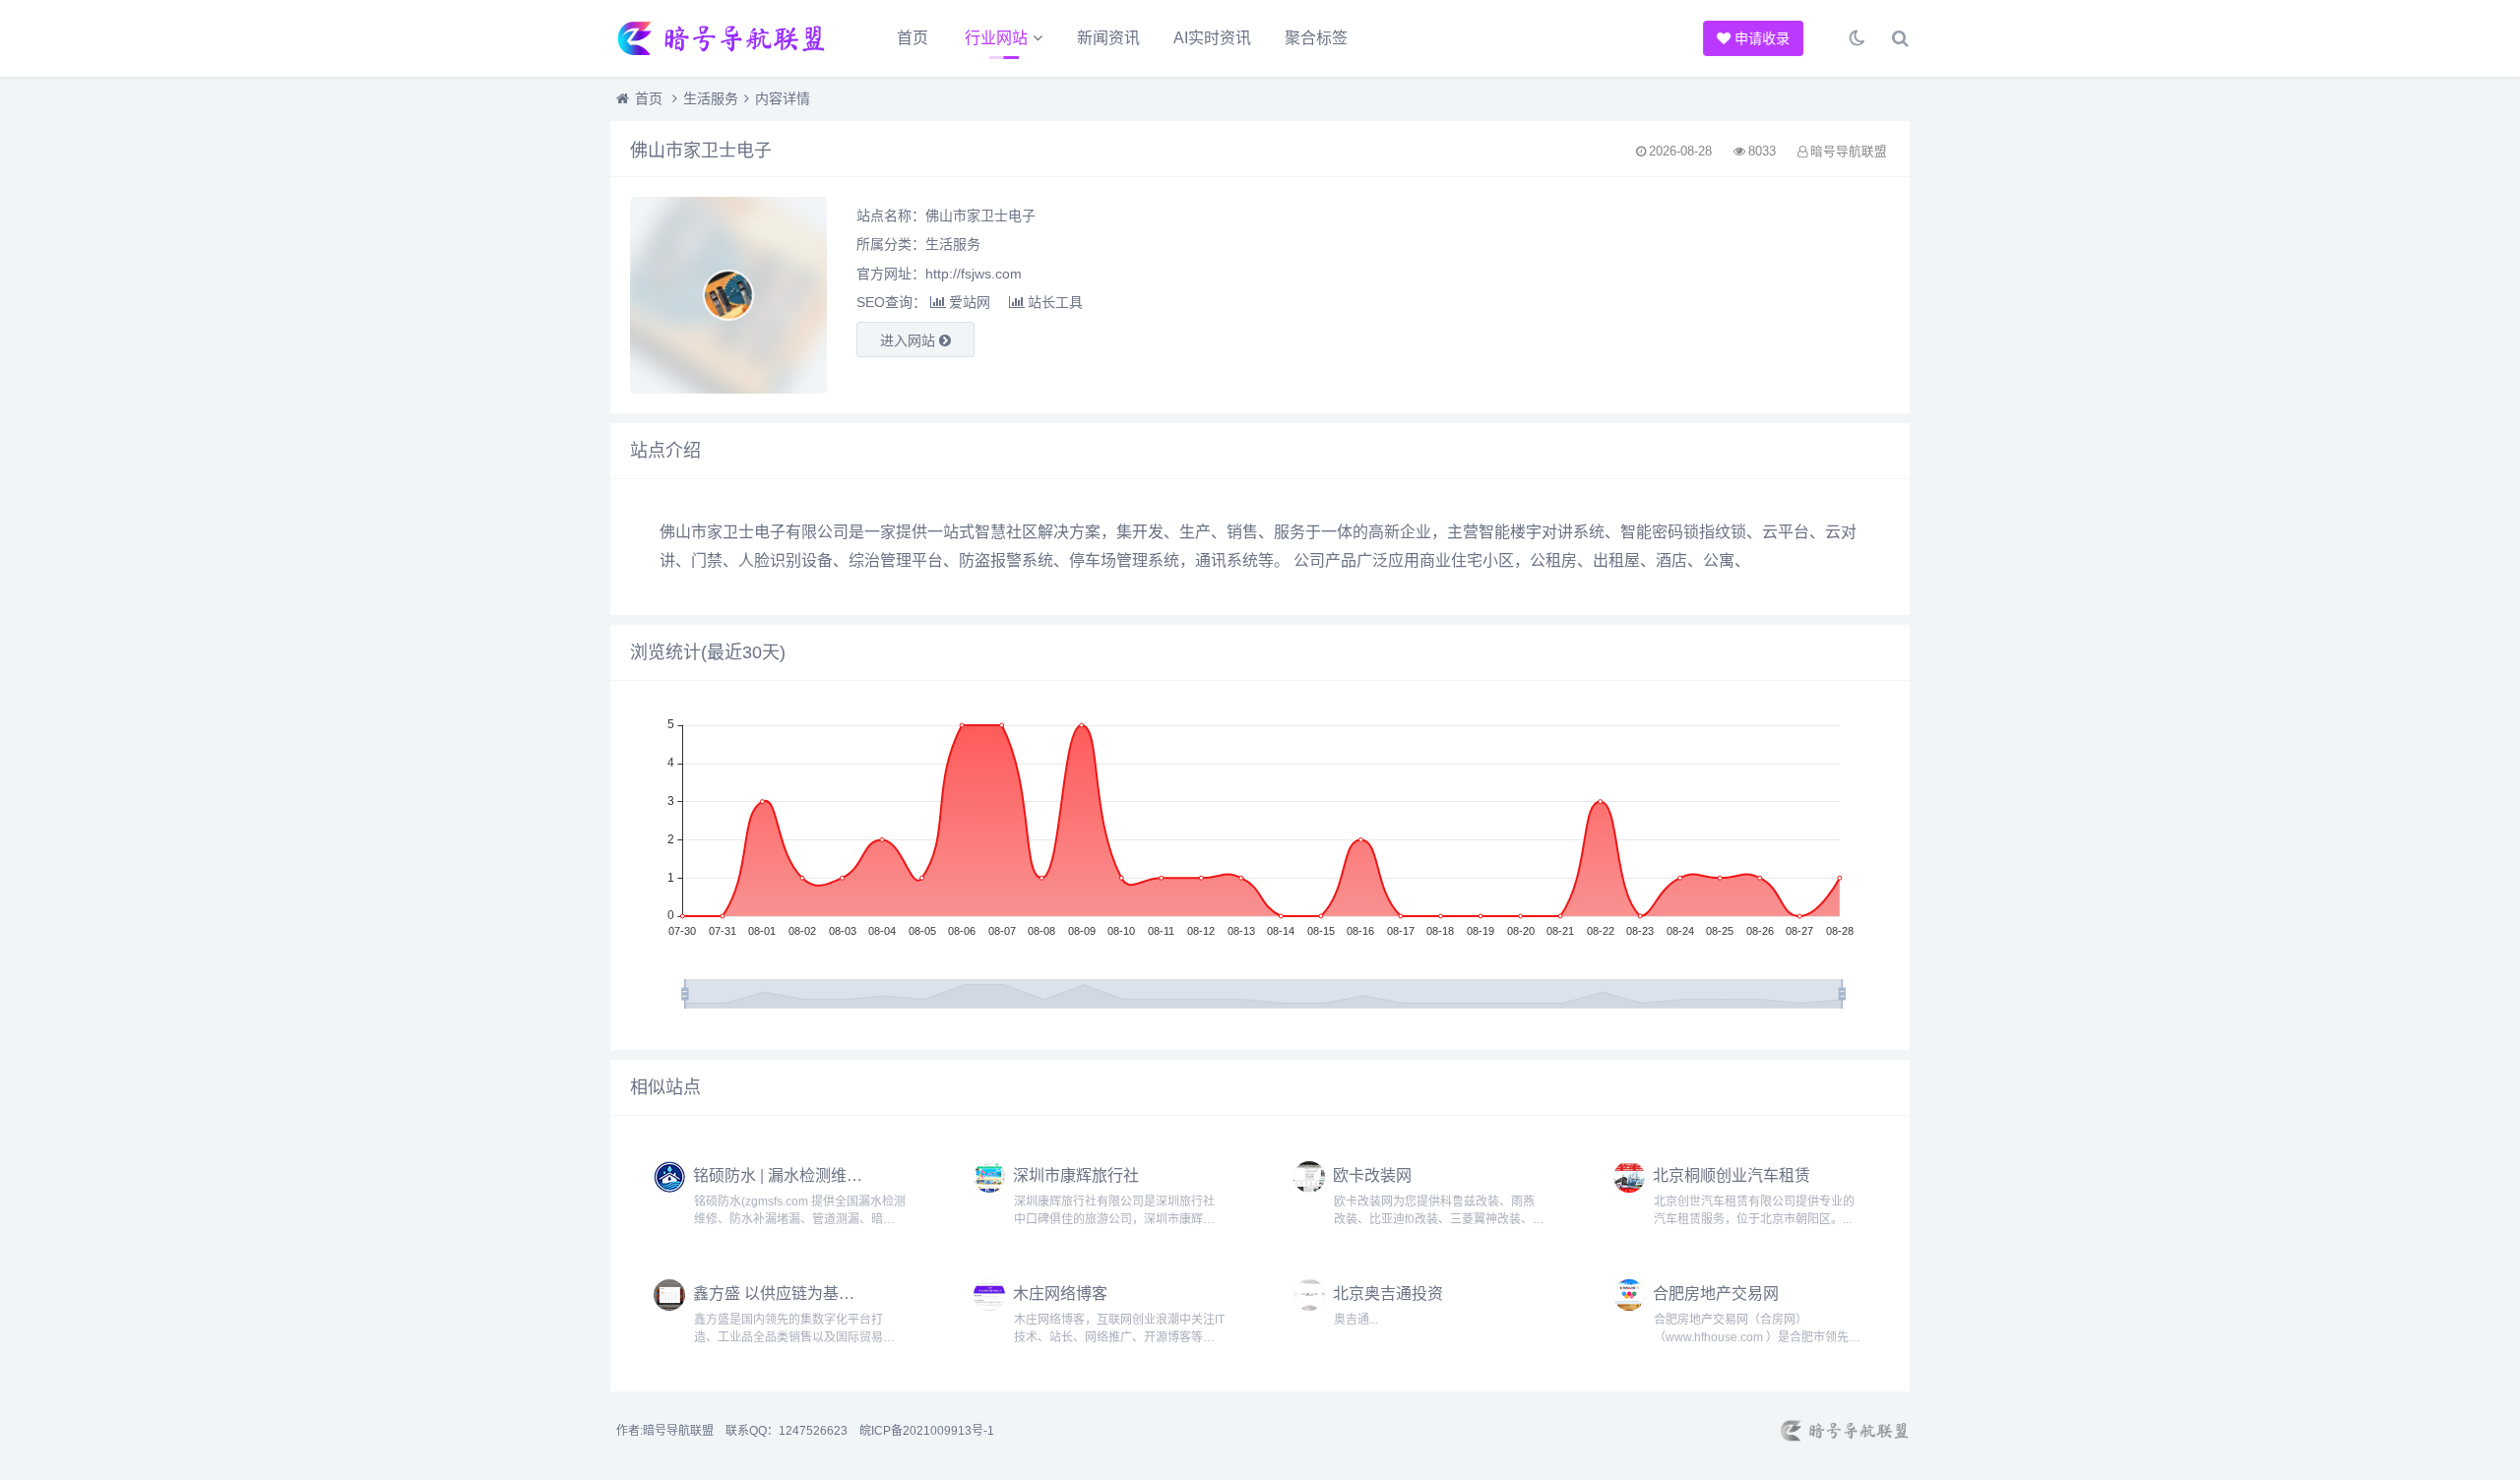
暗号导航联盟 (678, 1431)
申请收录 (1763, 38)
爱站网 (970, 302)
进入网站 (910, 340)
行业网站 (996, 38)
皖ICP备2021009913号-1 (927, 1431)
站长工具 (1055, 302)
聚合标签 (1316, 38)
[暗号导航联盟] (719, 38)
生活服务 (711, 98)
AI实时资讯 (1212, 38)
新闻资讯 (1108, 38)
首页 (913, 38)
